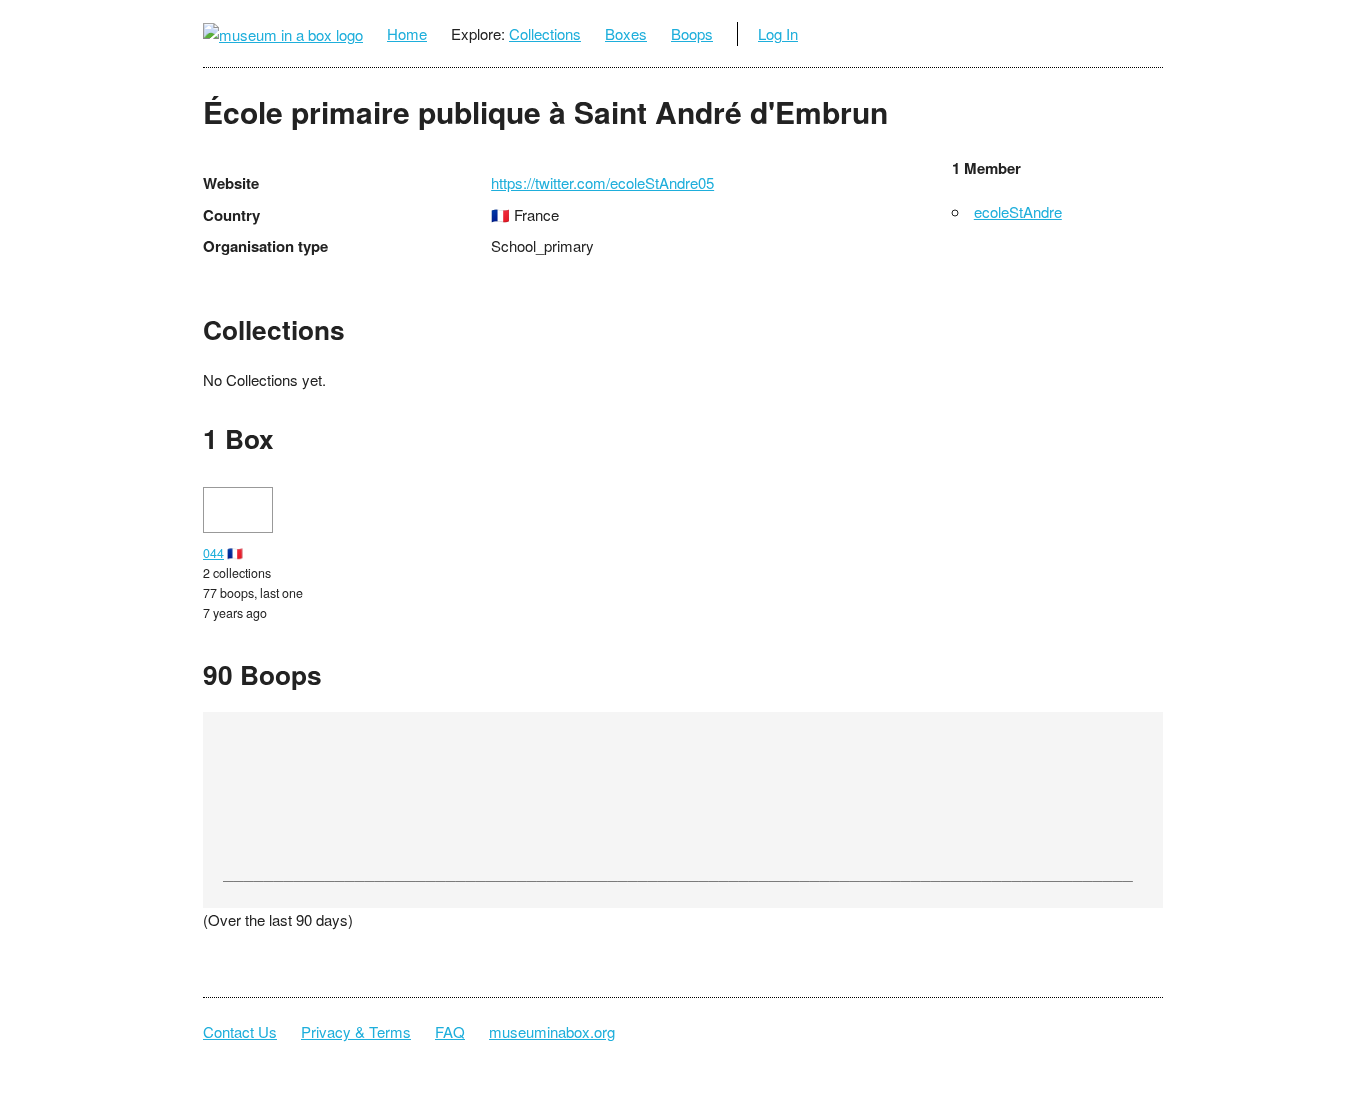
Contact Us (240, 1031)
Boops (692, 33)
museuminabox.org (552, 1031)
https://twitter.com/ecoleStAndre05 (602, 182)
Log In (778, 33)
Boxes (626, 33)
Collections (545, 33)
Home (407, 33)
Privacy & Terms (356, 1031)
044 (213, 553)
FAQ (450, 1031)
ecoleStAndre (1018, 211)
